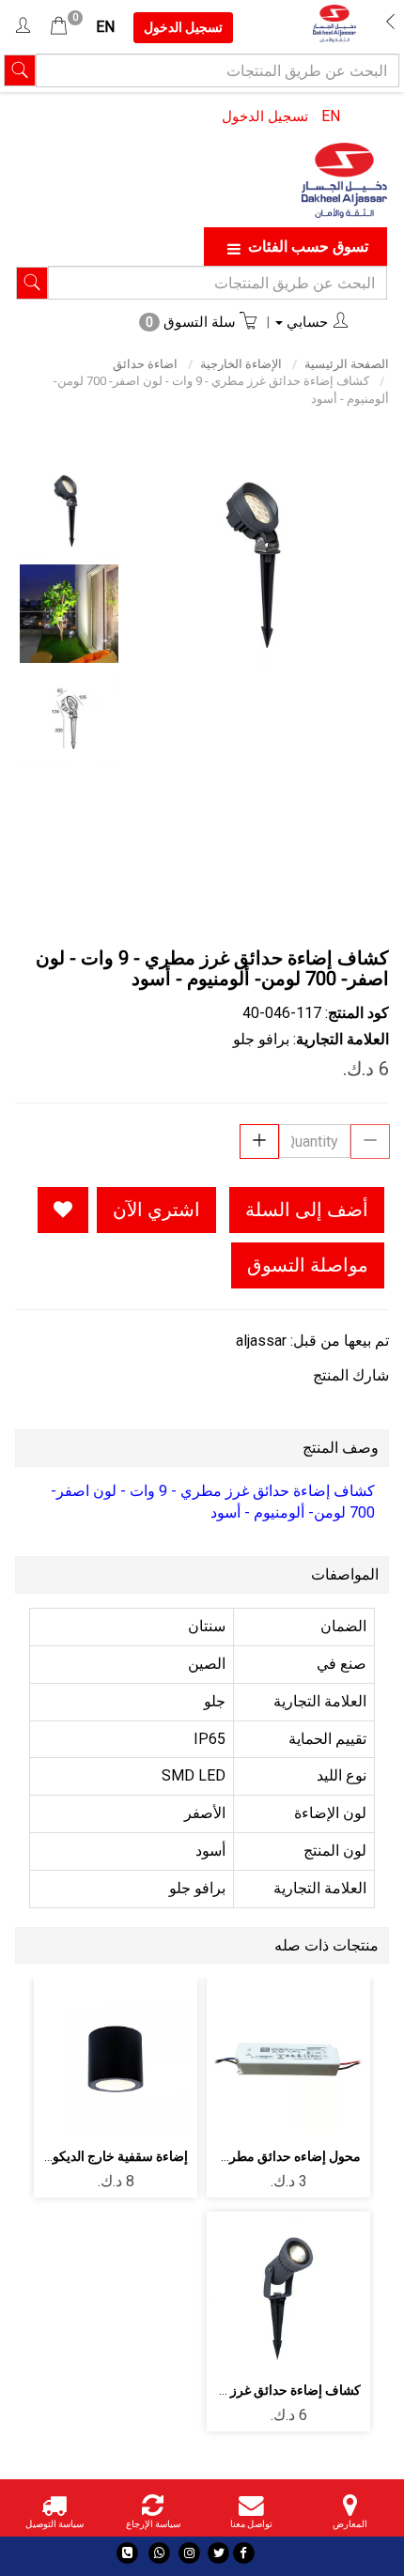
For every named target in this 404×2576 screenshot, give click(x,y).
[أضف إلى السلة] (333, 2060)
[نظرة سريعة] (245, 2060)
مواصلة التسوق (308, 1265)
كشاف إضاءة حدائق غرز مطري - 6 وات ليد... (242, 2390)
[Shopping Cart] (59, 27)
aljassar (261, 1341)
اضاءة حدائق (145, 364)
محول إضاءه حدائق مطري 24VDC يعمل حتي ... (234, 2156)
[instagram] (189, 2553)
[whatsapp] (159, 2553)
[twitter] (218, 2553)
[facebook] (244, 2553)
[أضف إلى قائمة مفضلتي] (63, 1210)
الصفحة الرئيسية (347, 364)
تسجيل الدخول (265, 116)
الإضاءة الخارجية (241, 364)
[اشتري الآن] (289, 2112)
